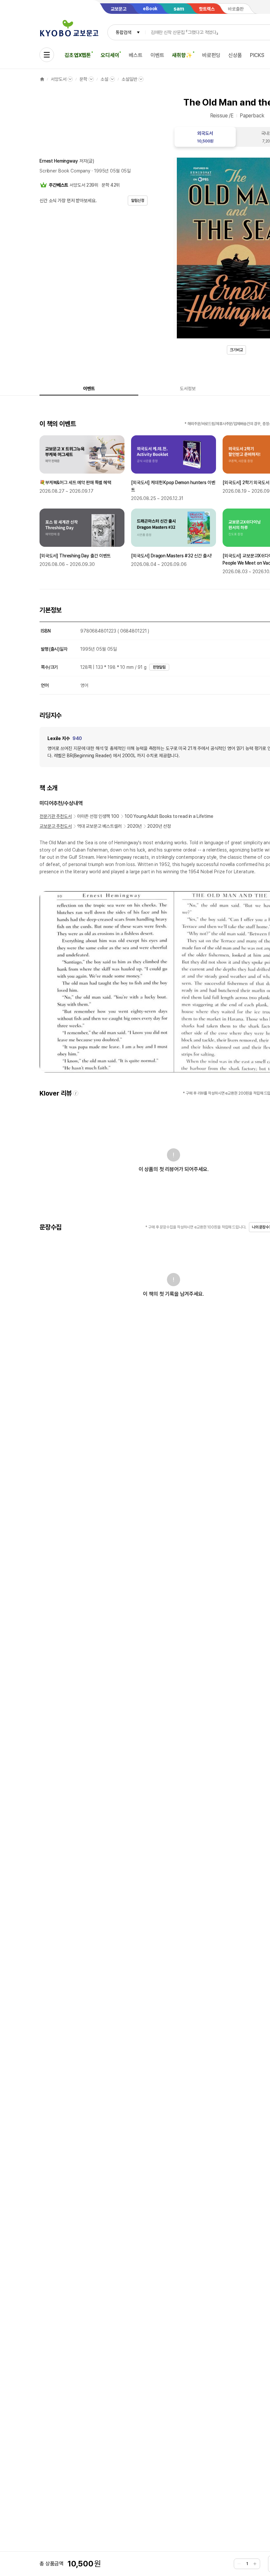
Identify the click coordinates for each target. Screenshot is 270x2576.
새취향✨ (182, 55)
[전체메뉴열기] (47, 55)
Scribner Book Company (65, 171)
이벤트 (157, 55)
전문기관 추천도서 (56, 816)
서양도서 (58, 79)
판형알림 (159, 667)
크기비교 (236, 350)
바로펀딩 (211, 55)
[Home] (42, 79)
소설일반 (129, 79)
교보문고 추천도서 (56, 826)
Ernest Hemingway (59, 161)
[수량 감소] (239, 2564)
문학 (83, 79)
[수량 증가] (255, 2564)
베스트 (136, 55)
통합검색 (123, 32)
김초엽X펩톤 (78, 55)
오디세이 (110, 55)
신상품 (235, 55)
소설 (104, 79)
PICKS (257, 55)
